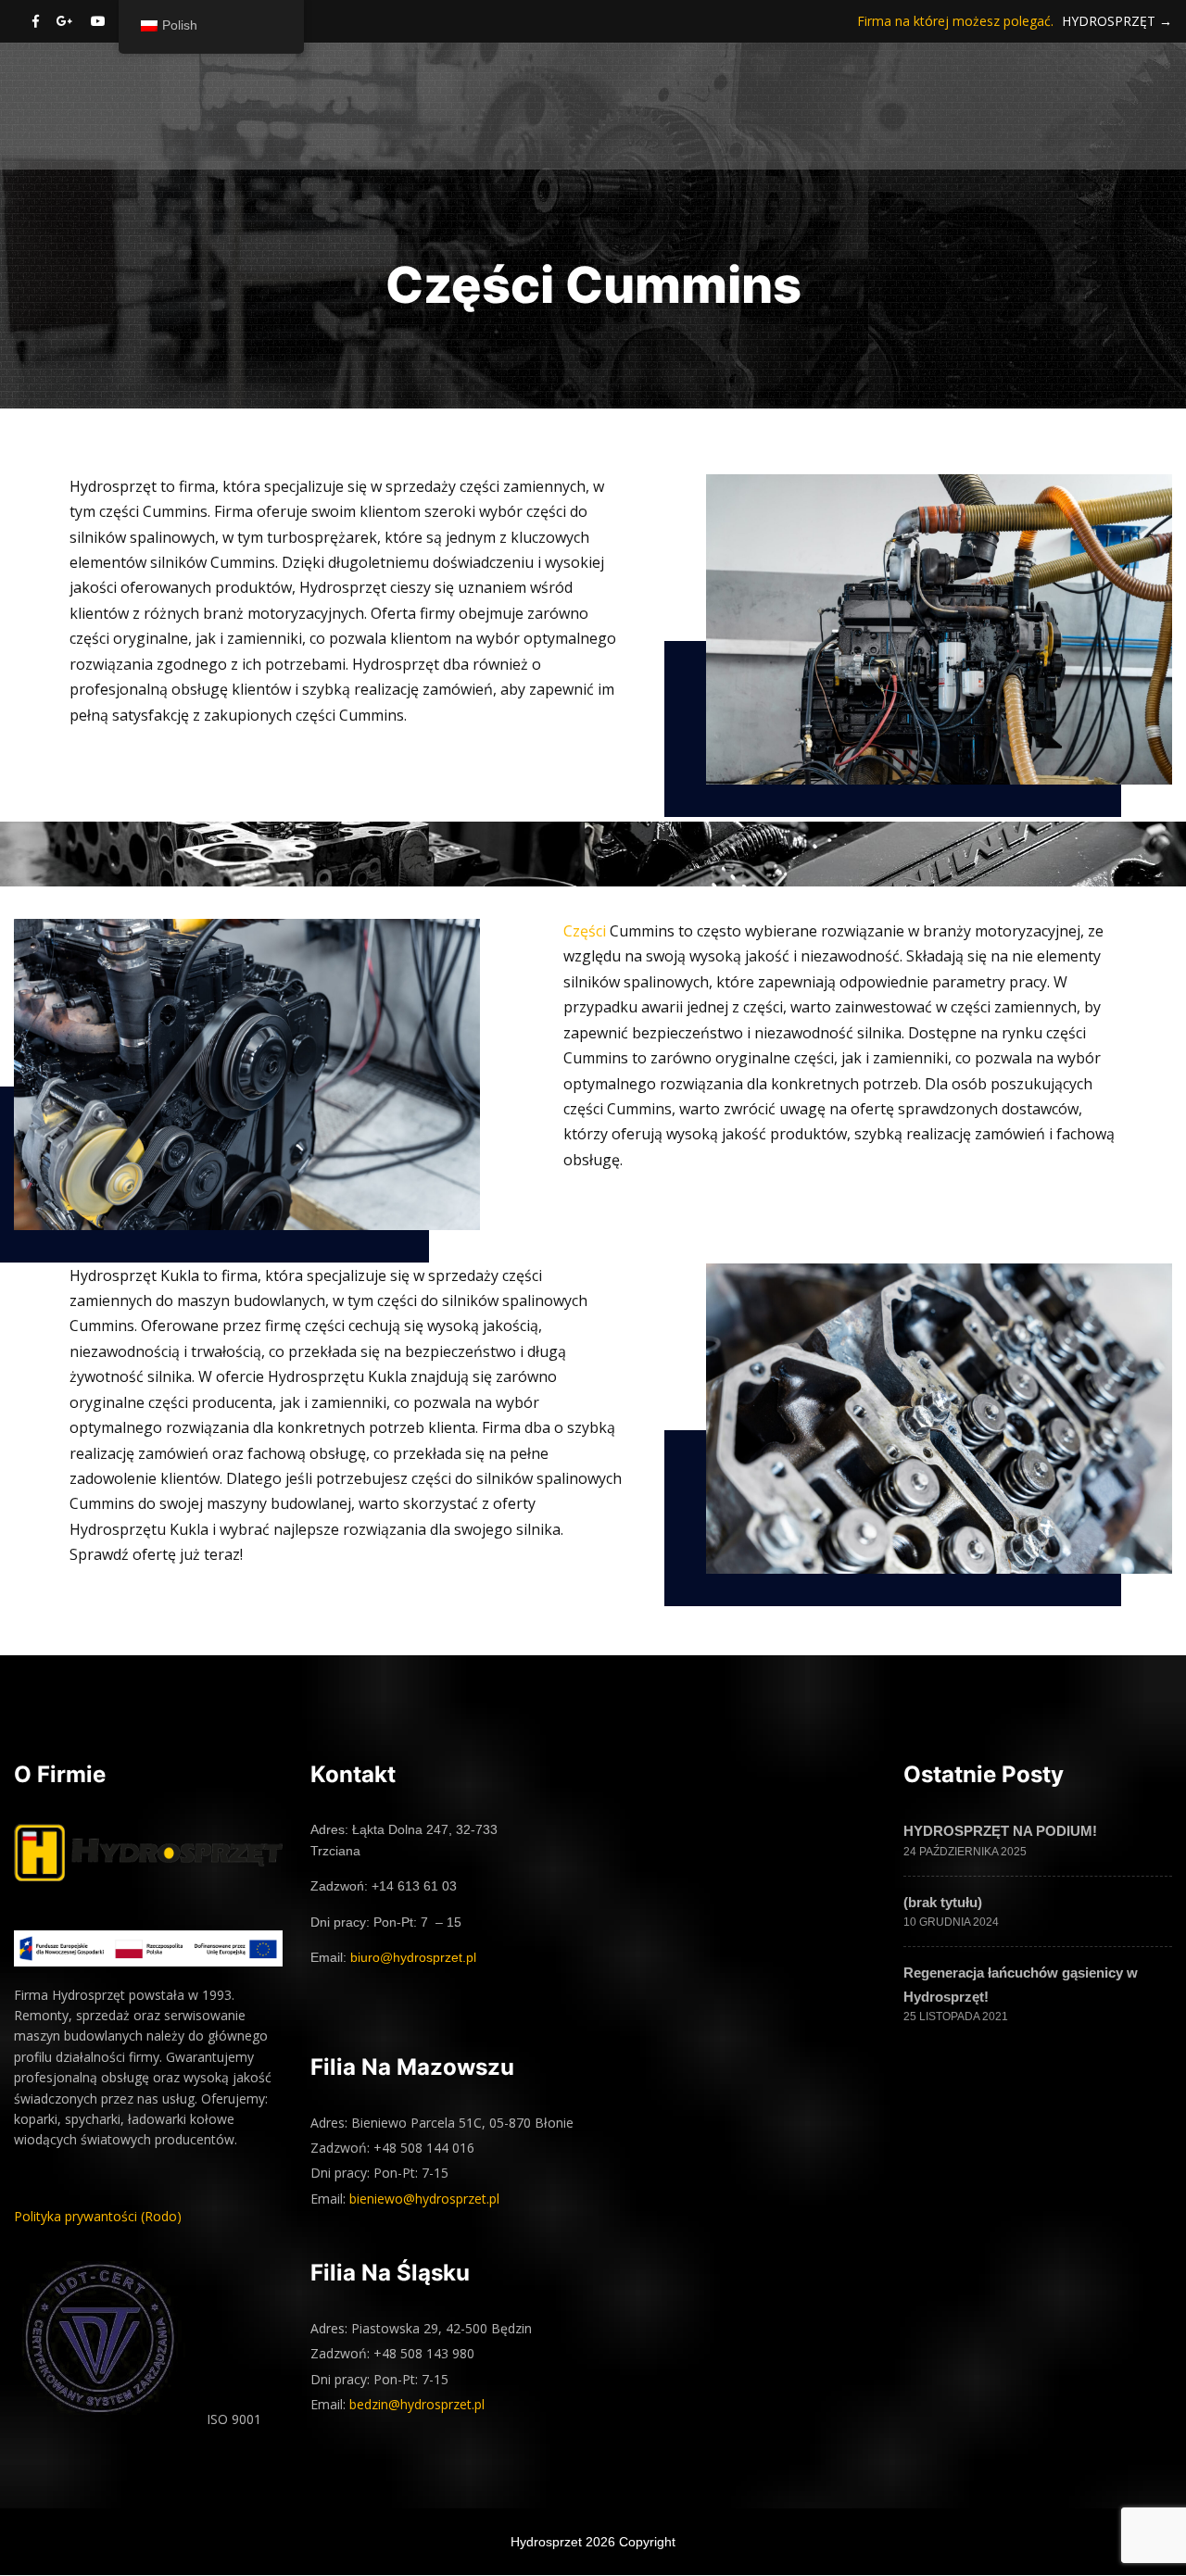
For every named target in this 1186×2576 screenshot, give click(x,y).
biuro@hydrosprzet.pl (413, 1957)
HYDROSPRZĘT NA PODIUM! (1000, 1831)
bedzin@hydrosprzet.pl (417, 2404)
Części (585, 931)
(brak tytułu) (943, 1902)
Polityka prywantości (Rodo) (98, 2216)
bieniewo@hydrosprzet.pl (424, 2199)
